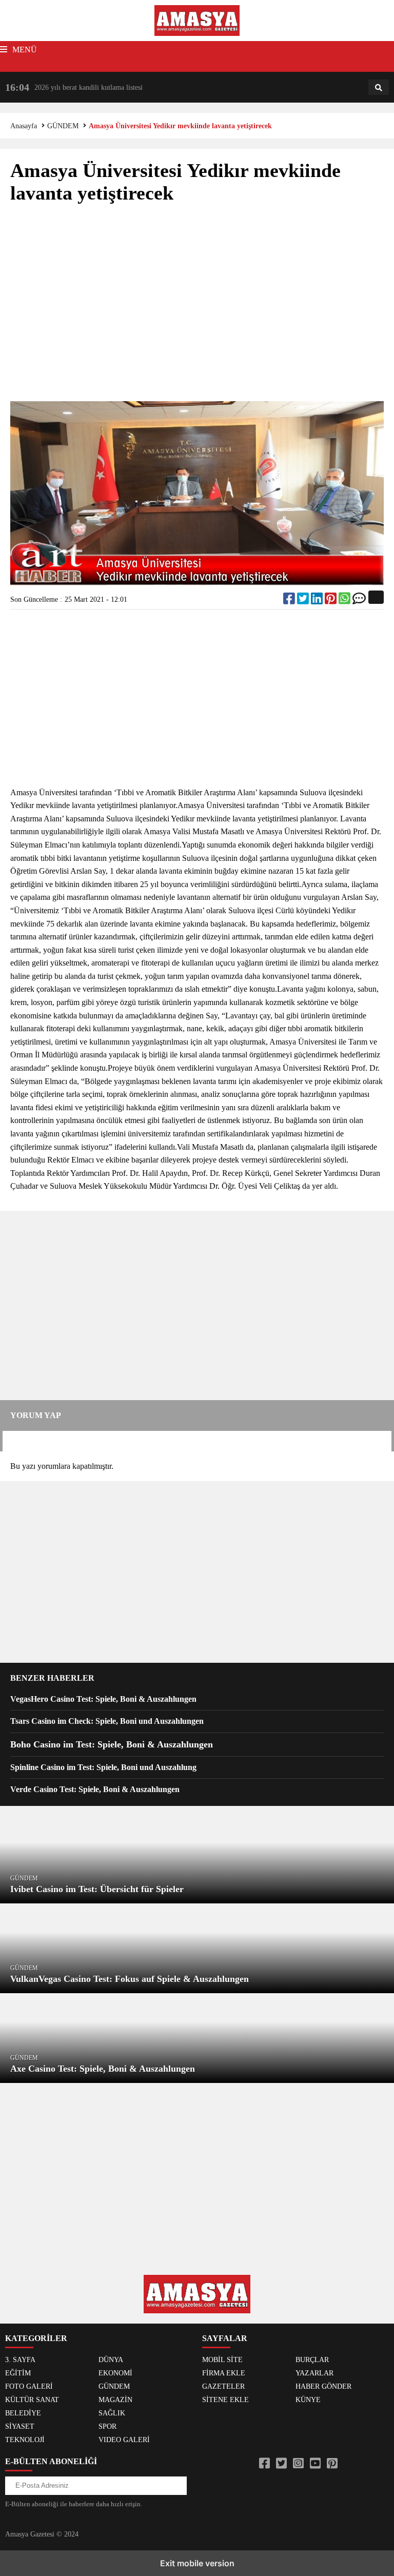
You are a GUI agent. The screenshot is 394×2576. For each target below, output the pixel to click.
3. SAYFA (20, 2360)
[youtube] (315, 2464)
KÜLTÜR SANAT (32, 2400)
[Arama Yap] (379, 88)
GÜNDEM (63, 126)
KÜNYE (308, 2400)
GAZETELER (223, 2386)
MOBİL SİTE (222, 2360)
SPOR (107, 2426)
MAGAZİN (115, 2400)
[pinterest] (332, 601)
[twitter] (304, 601)
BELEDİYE (23, 2413)
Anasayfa (24, 126)
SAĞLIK (112, 2413)
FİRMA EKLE (224, 2373)
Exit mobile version (197, 2563)
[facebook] (290, 601)
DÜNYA (111, 2360)
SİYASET (20, 2426)
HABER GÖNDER (323, 2386)
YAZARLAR (314, 2373)
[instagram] (298, 2464)
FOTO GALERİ (29, 2386)
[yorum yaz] (359, 601)
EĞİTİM (18, 2373)
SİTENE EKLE (225, 2400)
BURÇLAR (312, 2360)
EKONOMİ (115, 2373)
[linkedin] (318, 601)
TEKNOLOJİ (25, 2440)
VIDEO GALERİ (124, 2440)
